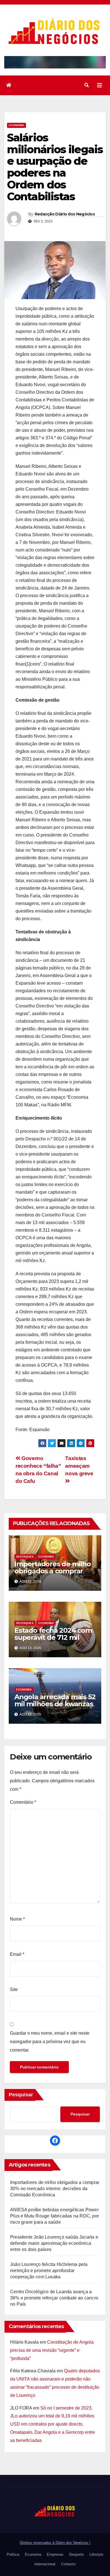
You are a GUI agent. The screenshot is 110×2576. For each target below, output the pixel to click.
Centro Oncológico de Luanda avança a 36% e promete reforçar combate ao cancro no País (54, 2298)
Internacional (45, 2564)
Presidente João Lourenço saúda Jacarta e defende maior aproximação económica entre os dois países (54, 2243)
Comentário (23, 1802)
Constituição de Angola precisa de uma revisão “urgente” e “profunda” (52, 2350)
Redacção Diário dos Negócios (65, 214)
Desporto (76, 2554)
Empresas (55, 2554)
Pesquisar (21, 2095)
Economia (16, 125)
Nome (17, 1919)
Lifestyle (96, 2554)
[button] (87, 85)
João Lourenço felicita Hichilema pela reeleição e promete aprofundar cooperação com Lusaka (49, 2271)
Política (13, 2554)
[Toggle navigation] (100, 85)
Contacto (68, 2564)
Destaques (25, 1557)
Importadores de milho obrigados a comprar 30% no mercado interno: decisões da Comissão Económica (55, 2189)
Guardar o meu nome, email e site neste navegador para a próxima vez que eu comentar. (50, 2042)
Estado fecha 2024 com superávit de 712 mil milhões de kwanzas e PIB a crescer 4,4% (53, 1641)
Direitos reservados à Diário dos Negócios (55, 2543)
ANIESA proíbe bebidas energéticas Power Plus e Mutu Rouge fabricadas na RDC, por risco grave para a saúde (55, 2216)
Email (17, 1954)
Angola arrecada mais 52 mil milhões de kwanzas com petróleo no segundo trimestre (55, 1707)
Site (14, 1989)
